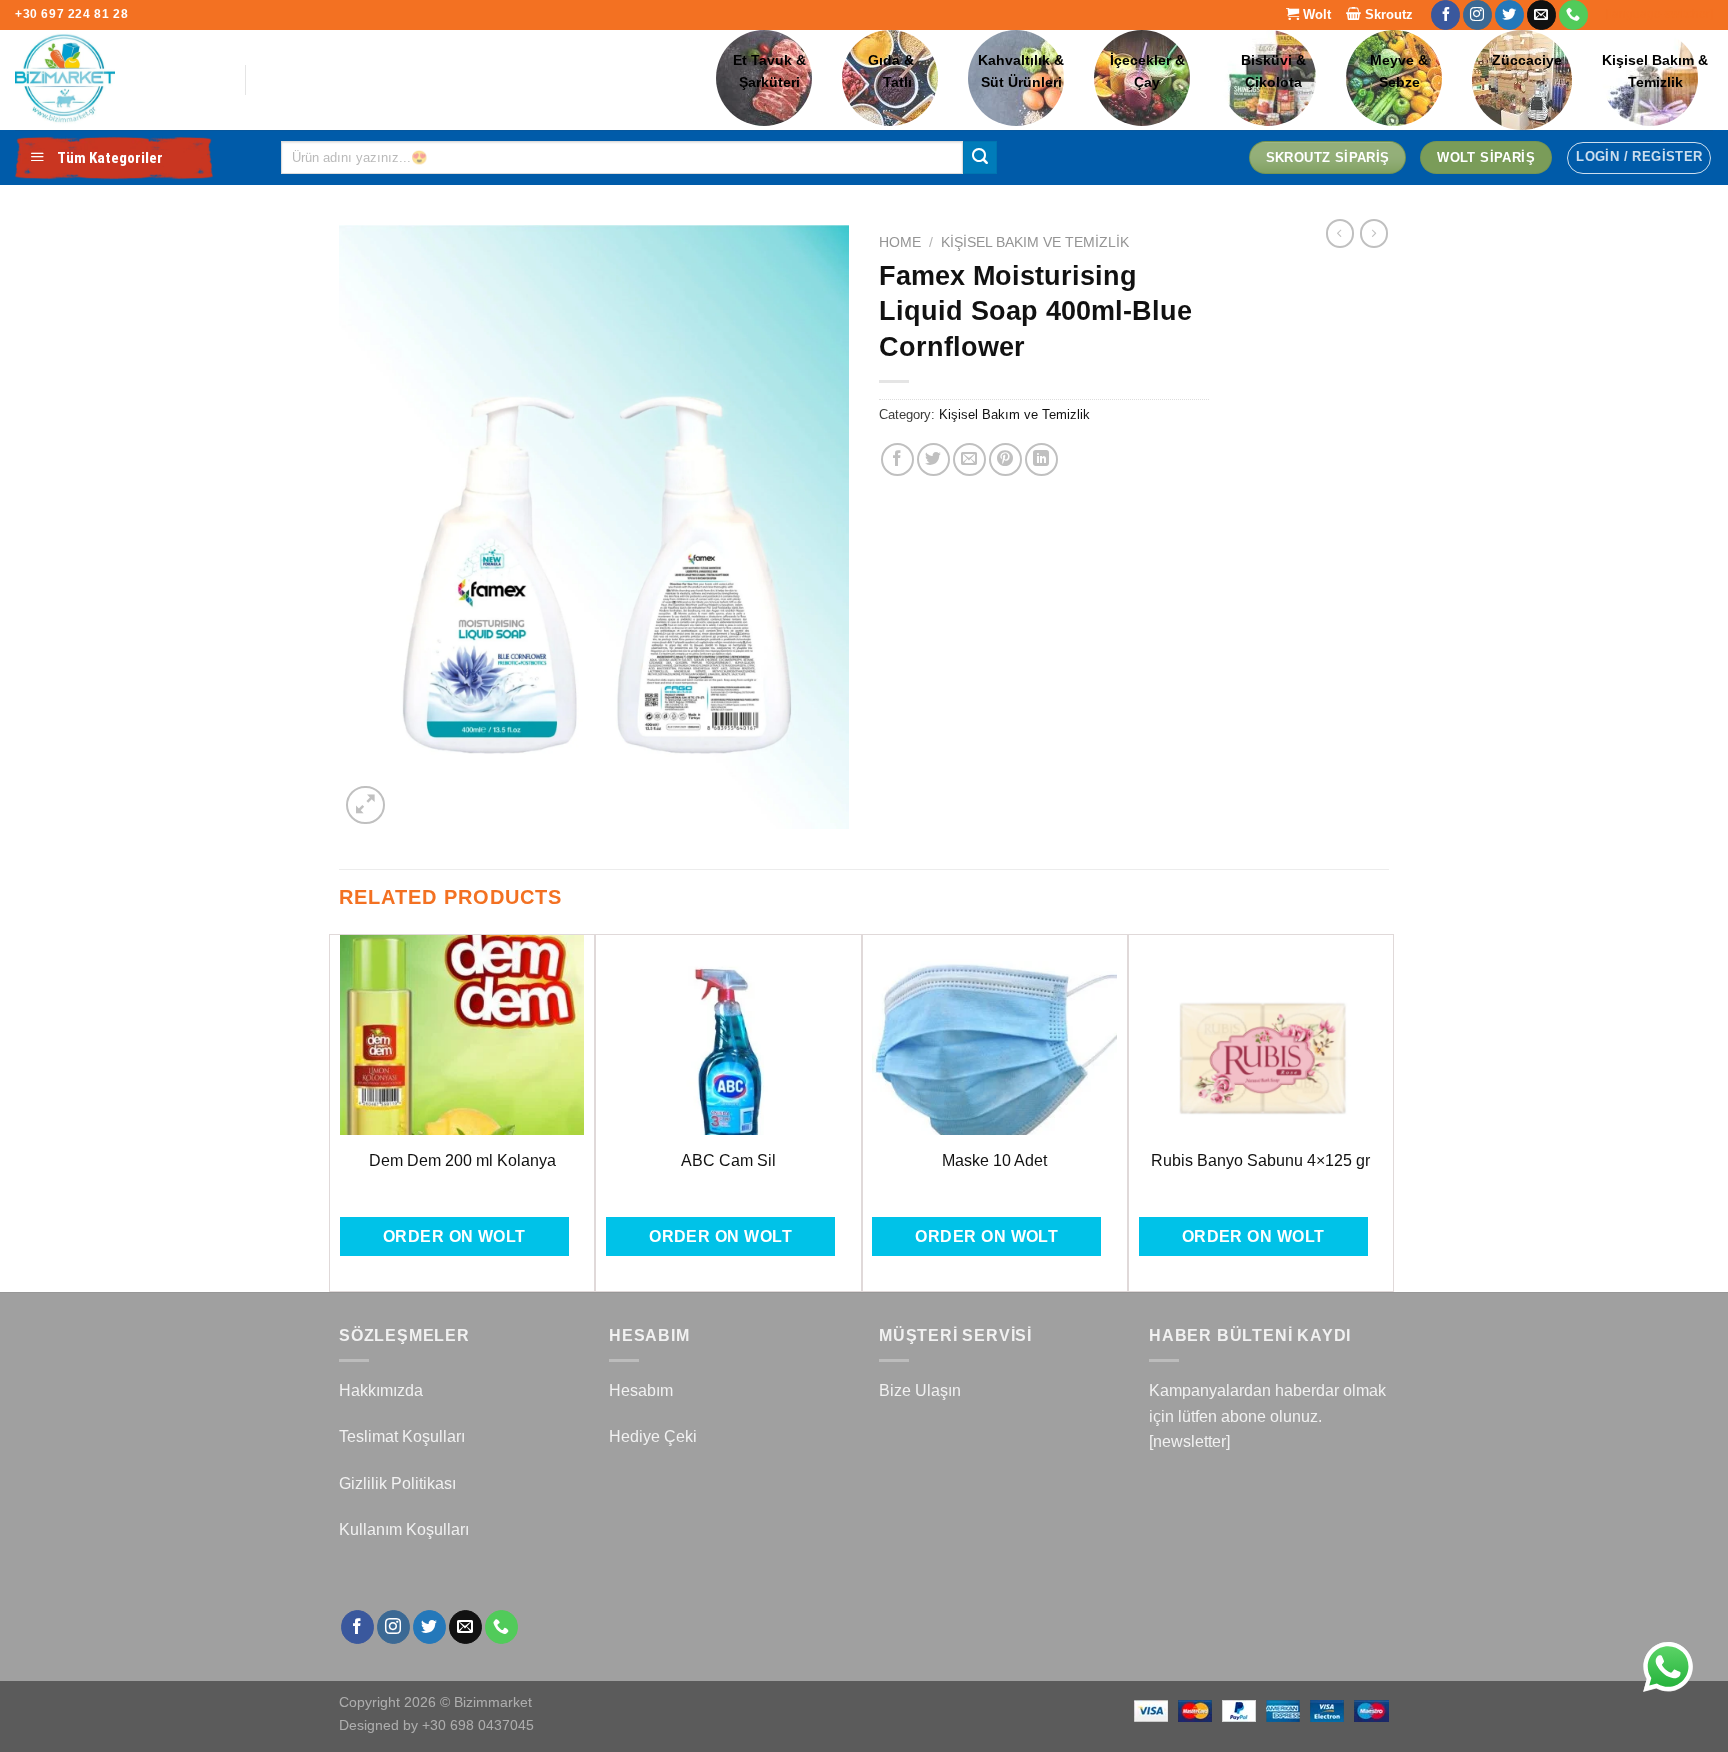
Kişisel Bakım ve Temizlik (1035, 242)
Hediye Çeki (653, 1436)
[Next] (1383, 1111)
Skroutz (1387, 14)
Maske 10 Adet (994, 1160)
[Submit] (980, 158)
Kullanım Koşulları (404, 1529)
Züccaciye (1527, 60)
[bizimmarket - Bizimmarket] (115, 80)
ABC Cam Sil (728, 1160)
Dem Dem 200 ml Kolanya (462, 1160)
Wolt (1315, 14)
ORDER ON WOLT (454, 1236)
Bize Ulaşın (920, 1390)
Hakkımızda (381, 1390)
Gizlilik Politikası (397, 1483)
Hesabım (641, 1390)
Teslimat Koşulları (402, 1436)
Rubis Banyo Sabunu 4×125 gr (1260, 1160)
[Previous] (340, 1111)
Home (900, 242)
